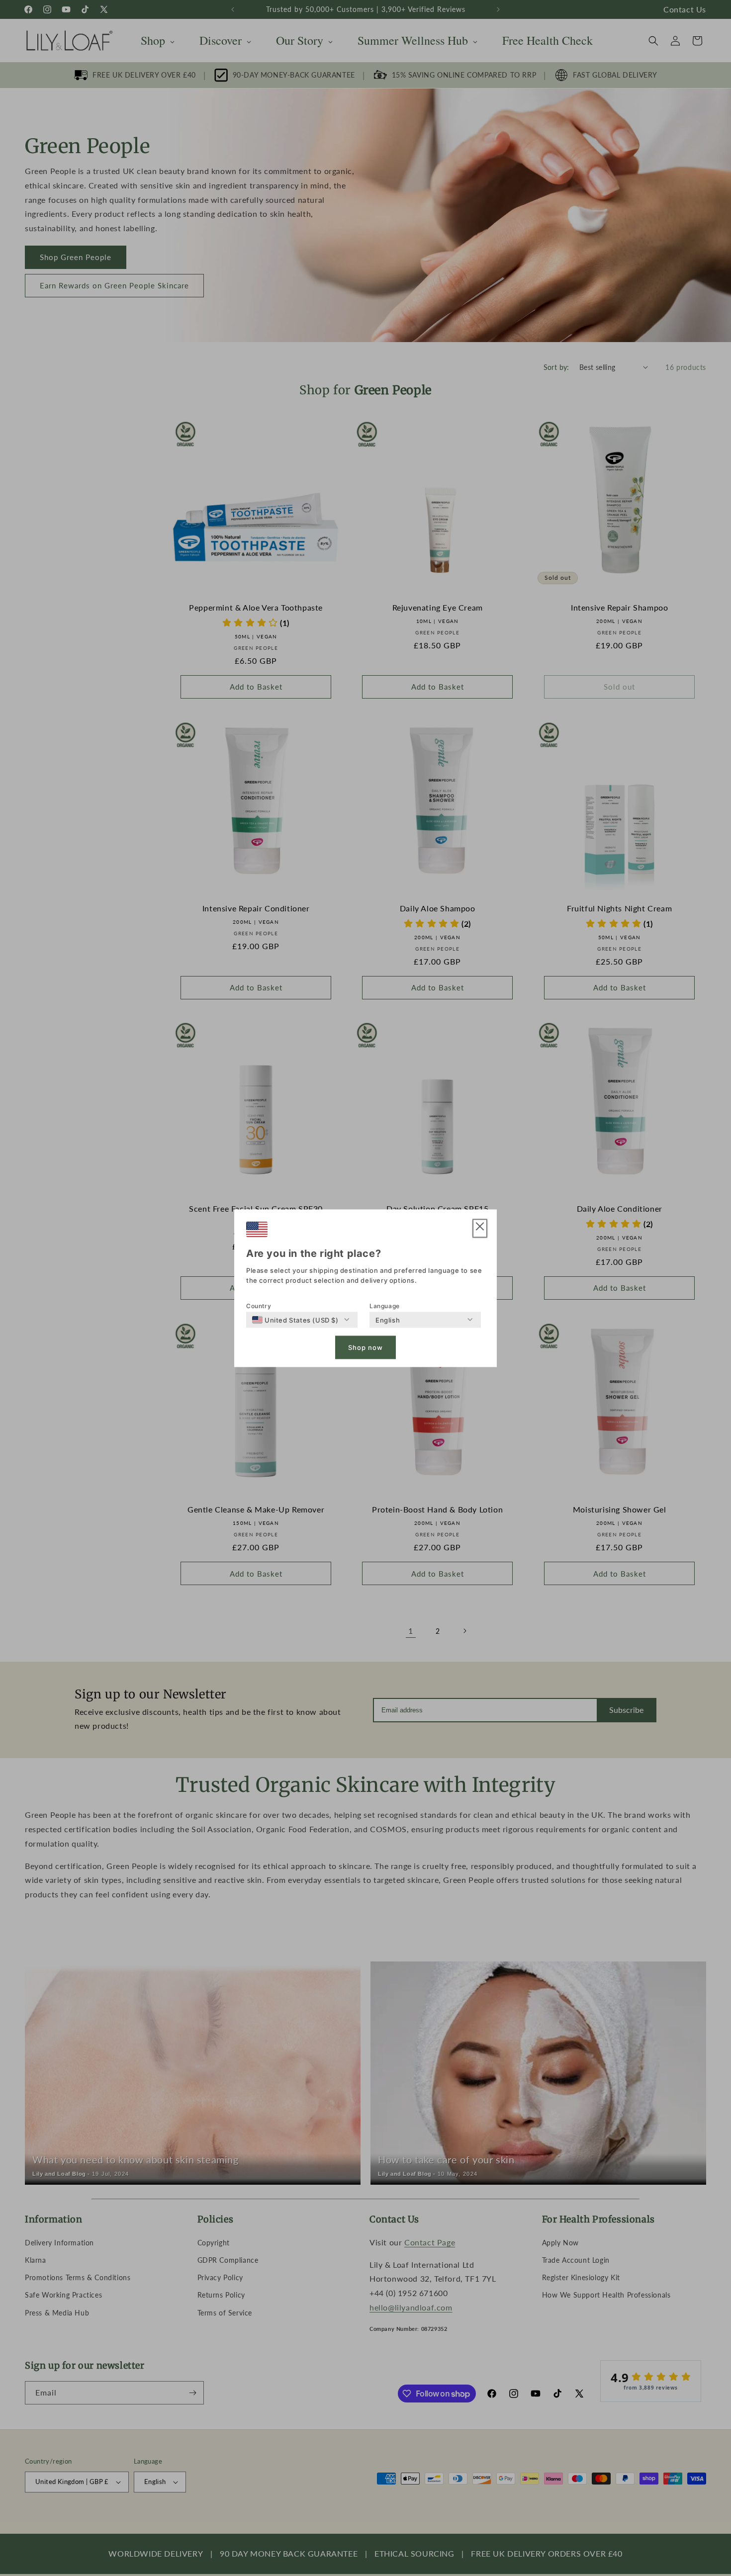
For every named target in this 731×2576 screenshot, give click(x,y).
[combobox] (295, 1320)
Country (259, 1305)
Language (385, 1305)
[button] (480, 1228)
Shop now (365, 1347)
